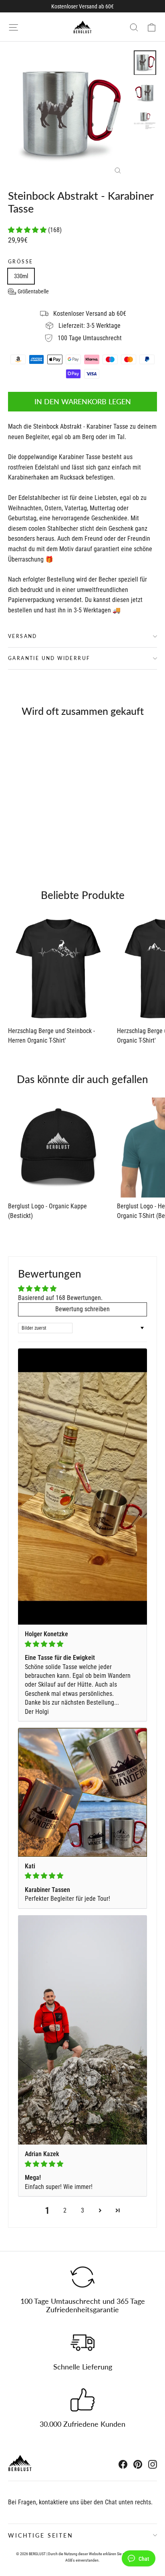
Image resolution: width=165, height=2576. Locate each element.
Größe (20, 262)
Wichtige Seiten (41, 2535)
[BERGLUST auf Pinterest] (138, 2464)
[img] (82, 1644)
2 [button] (65, 2210)
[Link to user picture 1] (82, 1487)
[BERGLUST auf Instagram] (153, 2464)
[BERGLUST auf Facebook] (123, 2464)
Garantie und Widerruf (49, 658)
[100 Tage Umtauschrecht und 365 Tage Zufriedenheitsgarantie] (82, 2277)
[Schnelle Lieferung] (82, 2343)
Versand (23, 636)
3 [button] (82, 2210)
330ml (21, 276)
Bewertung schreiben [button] (82, 1309)
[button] (28, 230)
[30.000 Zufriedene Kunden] (82, 2400)
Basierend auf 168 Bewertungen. (60, 1298)
